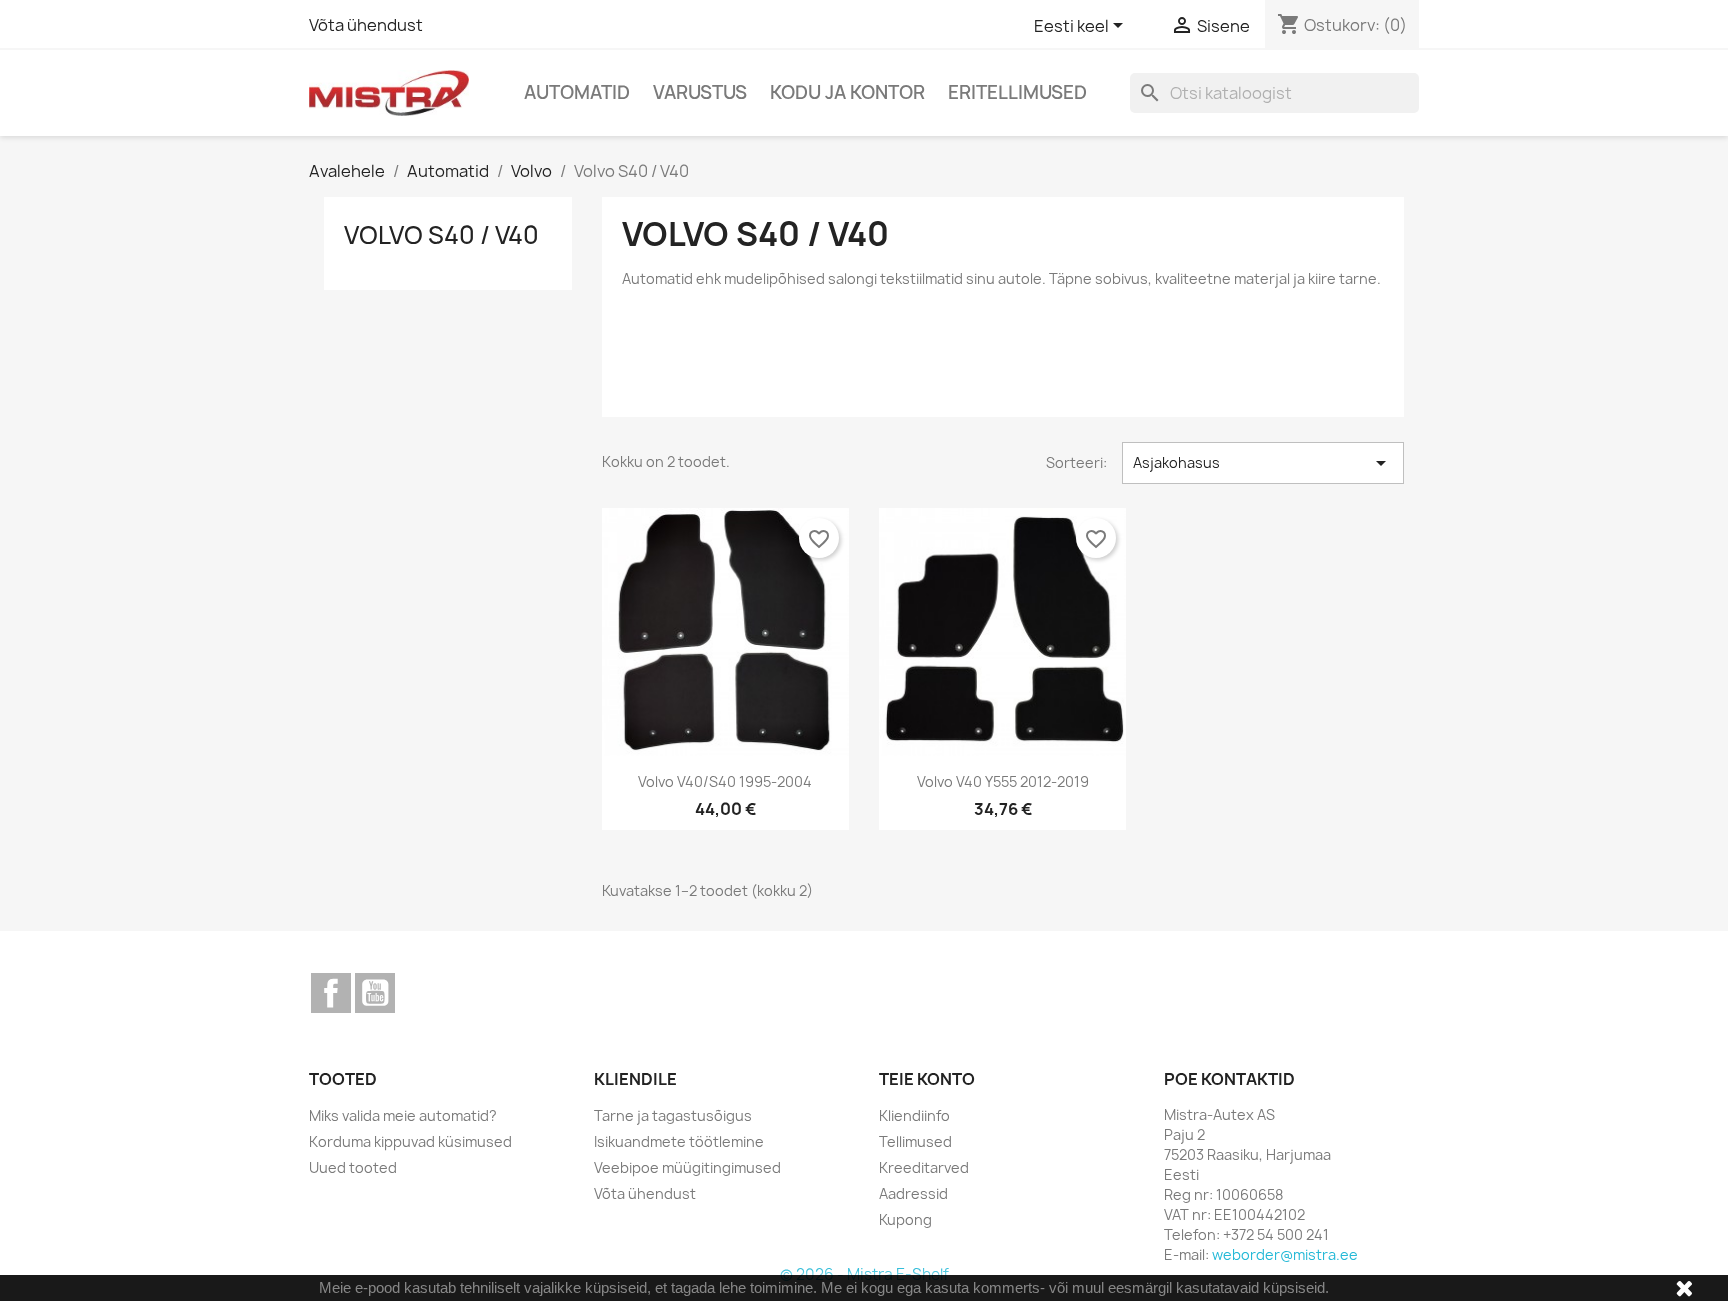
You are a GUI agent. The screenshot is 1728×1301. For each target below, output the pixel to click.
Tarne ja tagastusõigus (673, 1115)
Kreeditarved (924, 1167)
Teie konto (927, 1079)
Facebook (331, 993)
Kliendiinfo (914, 1115)
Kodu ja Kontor (847, 92)
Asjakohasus (1263, 463)
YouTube (375, 993)
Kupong (905, 1219)
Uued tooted (353, 1167)
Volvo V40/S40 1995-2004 (725, 781)
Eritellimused (1017, 92)
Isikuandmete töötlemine (679, 1141)
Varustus (700, 92)
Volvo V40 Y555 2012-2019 (1003, 781)
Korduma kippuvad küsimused (410, 1141)
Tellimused (915, 1141)
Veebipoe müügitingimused (687, 1167)
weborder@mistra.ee (1285, 1254)
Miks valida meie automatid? (403, 1115)
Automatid (577, 92)
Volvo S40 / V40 (441, 235)
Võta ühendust (366, 25)
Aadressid (913, 1193)
